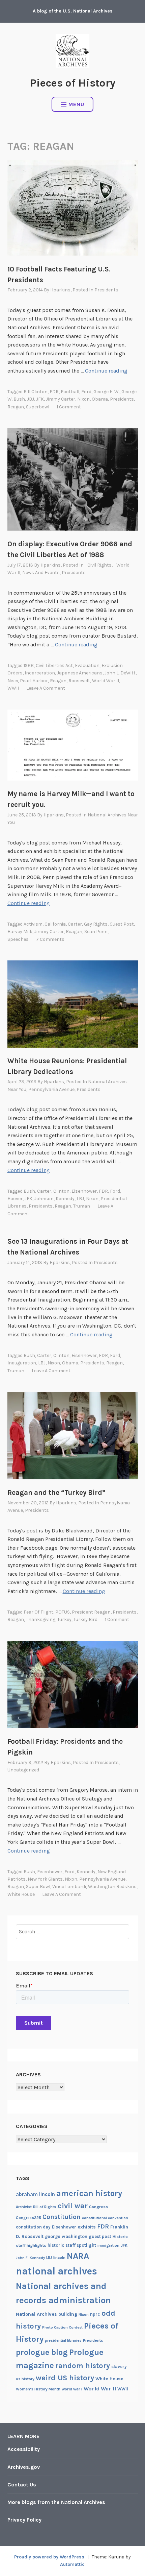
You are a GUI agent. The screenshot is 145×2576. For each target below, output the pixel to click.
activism (33, 924)
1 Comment (69, 407)
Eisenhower (84, 1191)
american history (89, 2193)
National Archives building (47, 2314)
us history (25, 2379)
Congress (98, 2207)
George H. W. (106, 392)
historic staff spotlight (72, 2245)
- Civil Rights (98, 565)
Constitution (62, 2217)
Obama (100, 399)
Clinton (61, 1191)
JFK (40, 399)
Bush (29, 1191)
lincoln (59, 2258)
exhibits (87, 2227)
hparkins (60, 290)
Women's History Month (38, 2389)
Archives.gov (24, 2467)
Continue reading (106, 371)
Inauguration (22, 1363)
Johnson (44, 1199)
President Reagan (91, 1612)
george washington (66, 2236)
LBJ (80, 1199)
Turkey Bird (85, 1619)
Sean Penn (96, 932)
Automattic (72, 2564)
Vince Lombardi (69, 1887)
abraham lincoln (35, 2194)
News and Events (41, 573)
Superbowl (38, 407)
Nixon (83, 399)
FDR (54, 392)
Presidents (106, 290)
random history (83, 2366)
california (55, 924)
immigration (108, 2246)
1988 (29, 665)
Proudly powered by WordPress (49, 2557)
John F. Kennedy (30, 2258)
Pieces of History (73, 83)
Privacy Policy (24, 2520)
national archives (56, 2271)
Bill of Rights (45, 2207)
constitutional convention (105, 2218)
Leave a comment (46, 688)
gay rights (96, 924)
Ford (86, 392)
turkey (64, 1619)
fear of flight (38, 1612)
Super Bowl (38, 1887)
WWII (13, 688)
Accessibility (24, 2449)
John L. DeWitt (120, 673)
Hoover (15, 1199)
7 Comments (50, 939)
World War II (106, 681)
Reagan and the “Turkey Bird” (56, 1493)
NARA (78, 2256)
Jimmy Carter (61, 399)
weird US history (65, 2378)
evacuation (87, 665)
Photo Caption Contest (62, 2327)
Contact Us (22, 2485)
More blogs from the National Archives (56, 2502)
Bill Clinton (36, 392)
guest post (122, 924)
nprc (95, 2314)
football (70, 392)
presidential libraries (63, 2341)
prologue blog (42, 2352)
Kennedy (65, 1199)
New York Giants (45, 1879)
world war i (72, 2389)
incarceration (40, 673)
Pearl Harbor (34, 681)
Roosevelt (79, 681)
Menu (76, 104)
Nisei (13, 681)
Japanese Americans (80, 673)
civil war (73, 2206)
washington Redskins (112, 1887)
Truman (82, 1206)
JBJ (31, 399)
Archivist (24, 2207)
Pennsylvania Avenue (51, 1089)
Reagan (16, 407)
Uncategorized (23, 1770)
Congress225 (28, 2218)
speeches (18, 939)
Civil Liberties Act (54, 665)
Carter (75, 924)
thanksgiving (41, 1619)
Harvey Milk (20, 932)
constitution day (33, 2227)
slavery (119, 2367)
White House (21, 1894)
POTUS (63, 1612)
